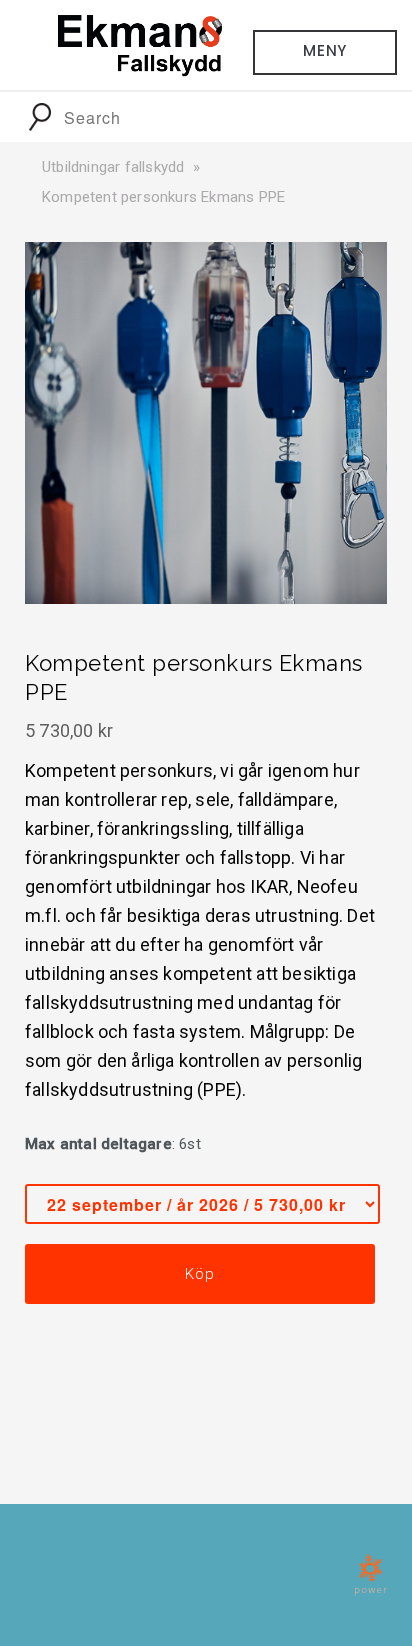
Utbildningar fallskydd (113, 167)
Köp (199, 1274)
